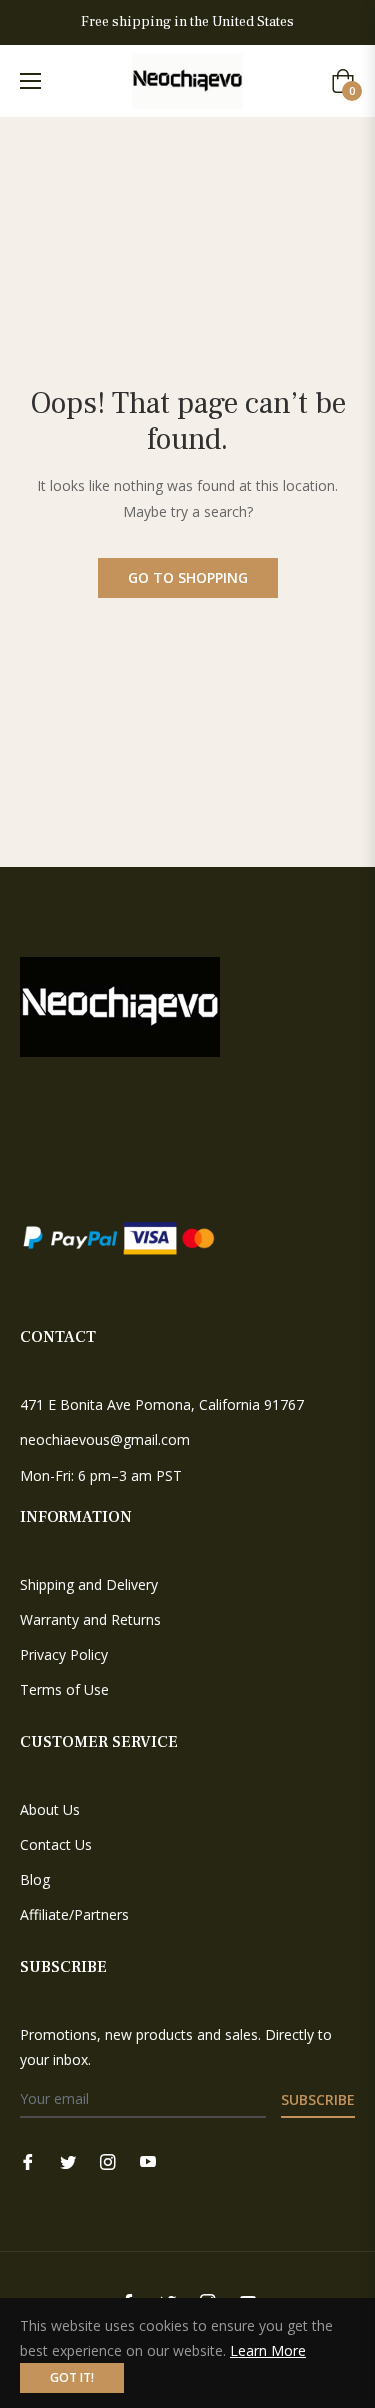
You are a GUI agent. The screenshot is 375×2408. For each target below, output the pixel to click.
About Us (50, 1809)
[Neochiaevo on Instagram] (108, 2160)
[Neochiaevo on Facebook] (28, 2160)
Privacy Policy (64, 1654)
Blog (35, 1879)
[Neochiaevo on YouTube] (148, 2160)
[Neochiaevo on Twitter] (68, 2160)
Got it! (72, 2377)
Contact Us (56, 1844)
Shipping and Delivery (89, 1584)
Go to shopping (188, 577)
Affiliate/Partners (74, 1914)
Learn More (268, 2350)
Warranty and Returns (90, 1619)
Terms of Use (64, 1689)
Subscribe (318, 2099)
